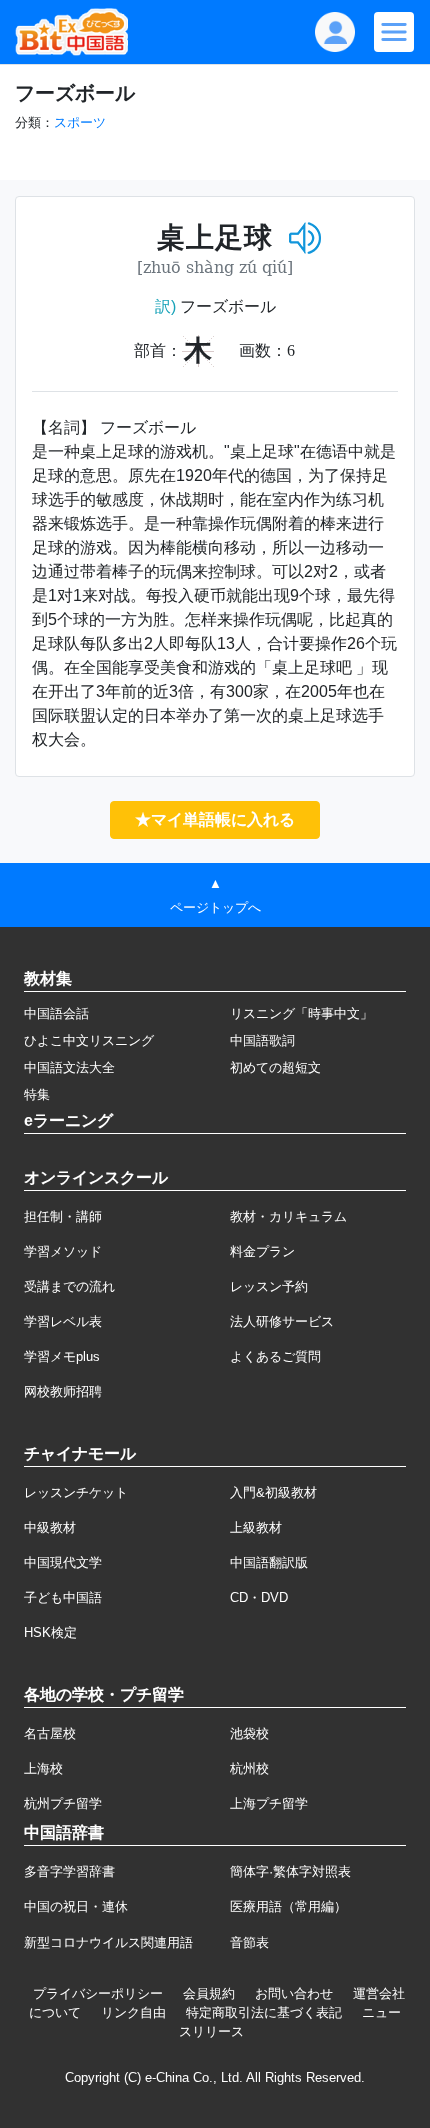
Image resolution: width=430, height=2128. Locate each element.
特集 (37, 1094)
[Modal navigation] (394, 32)
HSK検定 (50, 1632)
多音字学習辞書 (69, 1871)
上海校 (43, 1768)
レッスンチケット (76, 1492)
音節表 (249, 1942)
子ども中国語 (63, 1597)
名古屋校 (50, 1733)
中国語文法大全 (69, 1067)
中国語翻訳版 (269, 1562)
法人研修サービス (282, 1321)
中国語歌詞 (262, 1040)
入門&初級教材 (273, 1492)
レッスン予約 (269, 1286)
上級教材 (256, 1527)
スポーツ (80, 122)
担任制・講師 (63, 1216)
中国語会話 (56, 1013)
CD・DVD (259, 1597)
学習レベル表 (63, 1321)
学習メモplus (62, 1356)
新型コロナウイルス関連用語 (108, 1942)
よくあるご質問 (275, 1356)
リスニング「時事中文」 (301, 1013)
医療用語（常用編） (288, 1906)
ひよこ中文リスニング (89, 1040)
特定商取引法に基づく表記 (264, 2012)
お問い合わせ (294, 1993)
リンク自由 (133, 2012)
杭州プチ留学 (63, 1803)
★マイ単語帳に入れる (215, 819)
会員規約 (209, 1993)
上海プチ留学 (269, 1803)
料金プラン (262, 1251)
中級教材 (50, 1527)
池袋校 (249, 1733)
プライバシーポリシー (98, 1993)
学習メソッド (63, 1251)
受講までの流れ (69, 1286)
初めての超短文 (275, 1067)
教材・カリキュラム (288, 1216)
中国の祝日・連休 (76, 1906)
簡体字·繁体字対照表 (290, 1871)
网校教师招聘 (63, 1391)
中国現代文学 (63, 1562)
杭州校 (249, 1768)
